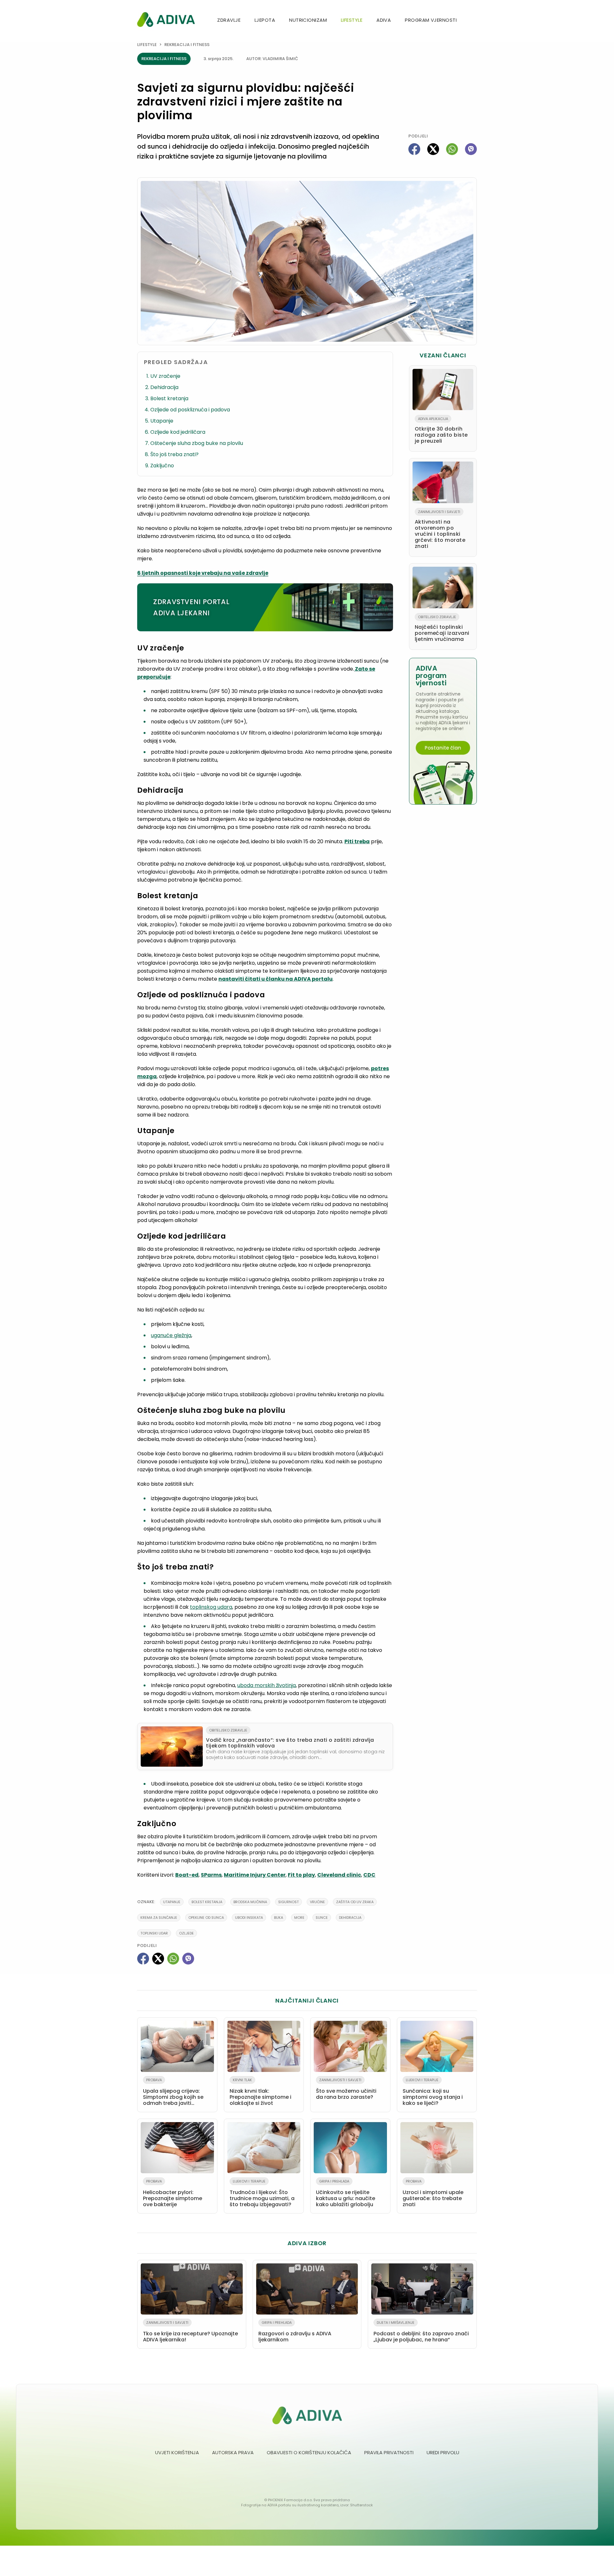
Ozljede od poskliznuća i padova (190, 410)
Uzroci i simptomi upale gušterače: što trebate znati (433, 2193)
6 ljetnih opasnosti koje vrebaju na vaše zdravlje (203, 573)
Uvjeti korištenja (177, 2452)
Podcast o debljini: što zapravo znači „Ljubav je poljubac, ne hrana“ (421, 2332)
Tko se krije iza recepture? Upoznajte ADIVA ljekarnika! (190, 2332)
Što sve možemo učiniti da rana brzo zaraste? (346, 2089)
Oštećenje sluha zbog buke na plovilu (197, 443)
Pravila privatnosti (389, 2452)
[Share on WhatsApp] (452, 149)
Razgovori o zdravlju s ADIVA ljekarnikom (295, 2332)
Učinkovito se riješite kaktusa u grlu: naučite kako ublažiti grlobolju (346, 2193)
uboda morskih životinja (267, 1685)
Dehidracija (164, 387)
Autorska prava (233, 2452)
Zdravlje (229, 20)
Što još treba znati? (174, 454)
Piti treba (357, 841)
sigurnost (288, 1902)
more (299, 1918)
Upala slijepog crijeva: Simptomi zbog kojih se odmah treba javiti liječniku (173, 2093)
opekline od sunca (206, 1918)
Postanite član (443, 748)
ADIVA (384, 20)
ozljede (186, 1933)
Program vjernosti (431, 20)
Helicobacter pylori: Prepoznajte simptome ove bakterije (173, 2193)
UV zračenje (165, 376)
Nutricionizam (308, 20)
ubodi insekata (249, 1918)
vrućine (317, 1902)
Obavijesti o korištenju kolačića (309, 2452)
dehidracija (350, 1918)
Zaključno (162, 466)
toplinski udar (154, 1933)
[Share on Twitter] (433, 149)
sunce (322, 1918)
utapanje (172, 1902)
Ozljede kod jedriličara (178, 432)
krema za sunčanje (159, 1918)
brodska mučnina (250, 1902)
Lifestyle (352, 20)
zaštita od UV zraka (355, 1902)
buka (279, 1918)
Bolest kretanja (169, 398)
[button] (474, 21)
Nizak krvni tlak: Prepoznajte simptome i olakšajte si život (260, 2092)
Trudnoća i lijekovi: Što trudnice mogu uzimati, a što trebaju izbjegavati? (262, 2193)
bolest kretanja (207, 1902)
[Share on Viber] (471, 149)
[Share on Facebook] (414, 149)
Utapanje (162, 421)
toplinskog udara (211, 1607)
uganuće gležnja (171, 1335)
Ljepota (265, 20)
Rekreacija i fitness (187, 45)
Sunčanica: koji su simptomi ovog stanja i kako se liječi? (433, 2092)
